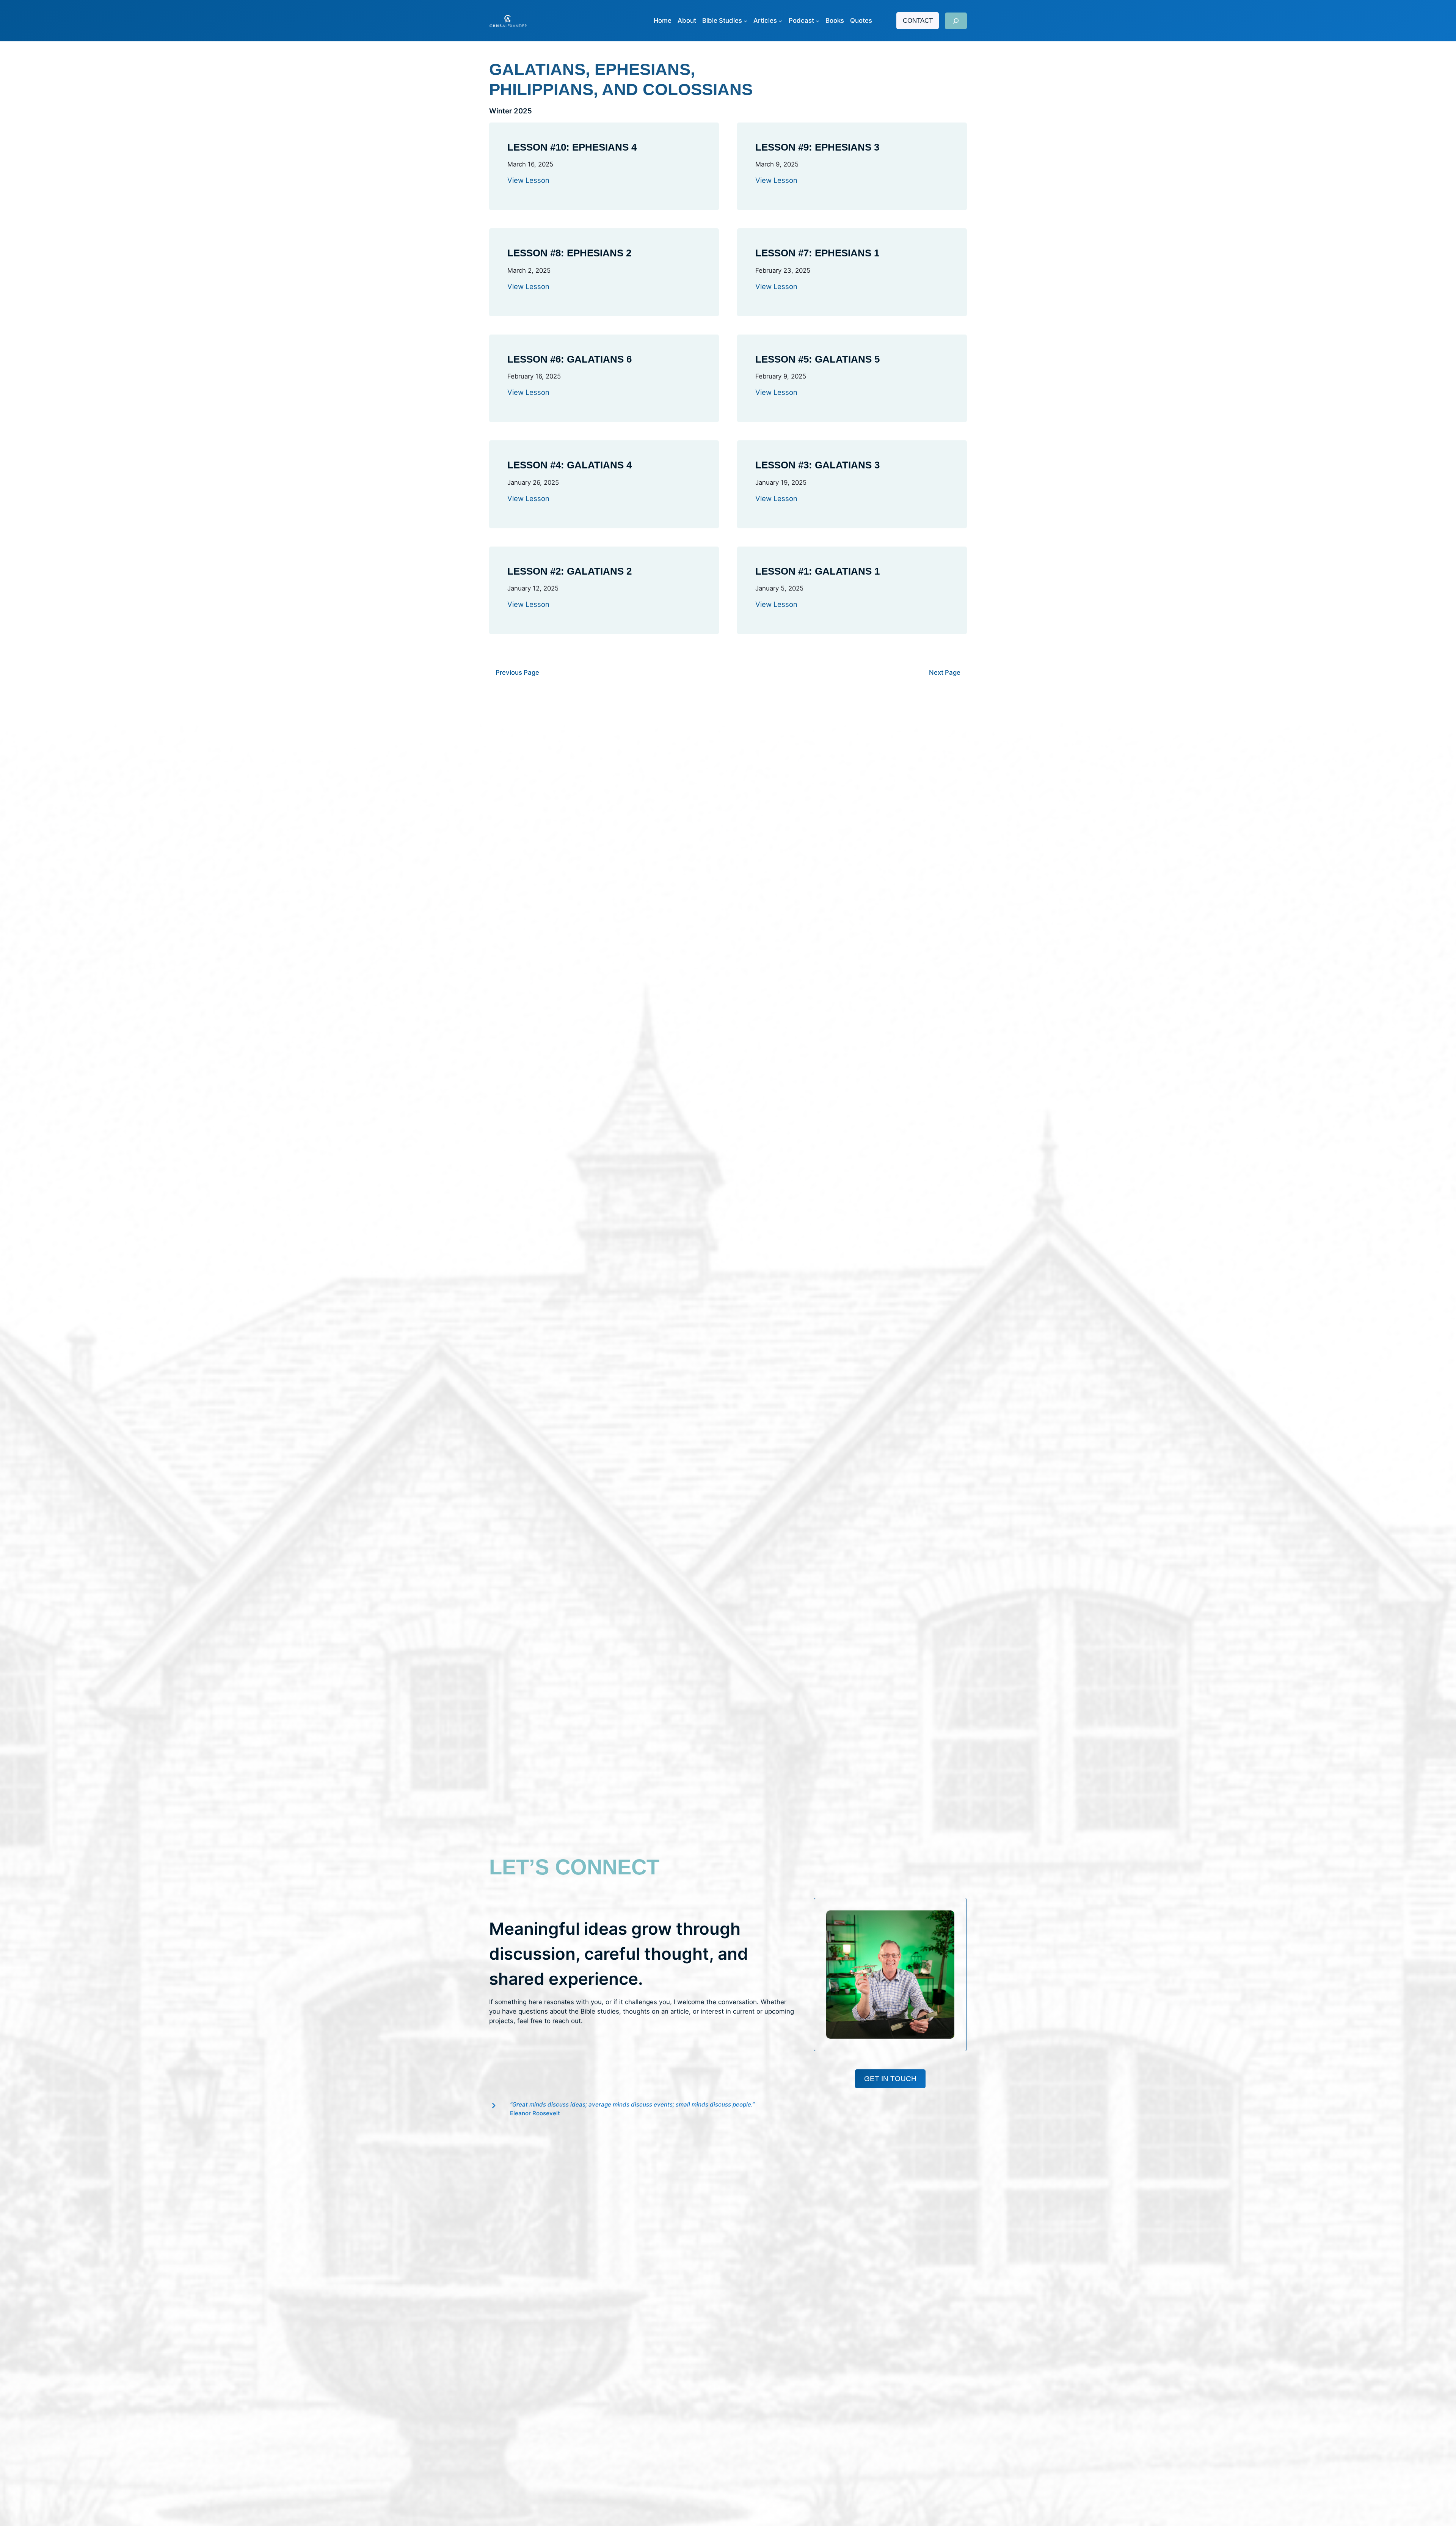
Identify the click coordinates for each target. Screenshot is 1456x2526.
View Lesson (528, 180)
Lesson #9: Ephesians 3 (817, 147)
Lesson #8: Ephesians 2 (569, 253)
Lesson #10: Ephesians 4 (572, 147)
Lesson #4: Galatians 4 (570, 465)
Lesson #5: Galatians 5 (817, 359)
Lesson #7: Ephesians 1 (817, 253)
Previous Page (517, 672)
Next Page (945, 672)
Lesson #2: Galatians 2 (570, 571)
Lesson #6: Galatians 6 (570, 359)
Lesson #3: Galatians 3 (817, 465)
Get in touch (890, 2079)
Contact (918, 21)
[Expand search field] (956, 21)
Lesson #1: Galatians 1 (817, 571)
